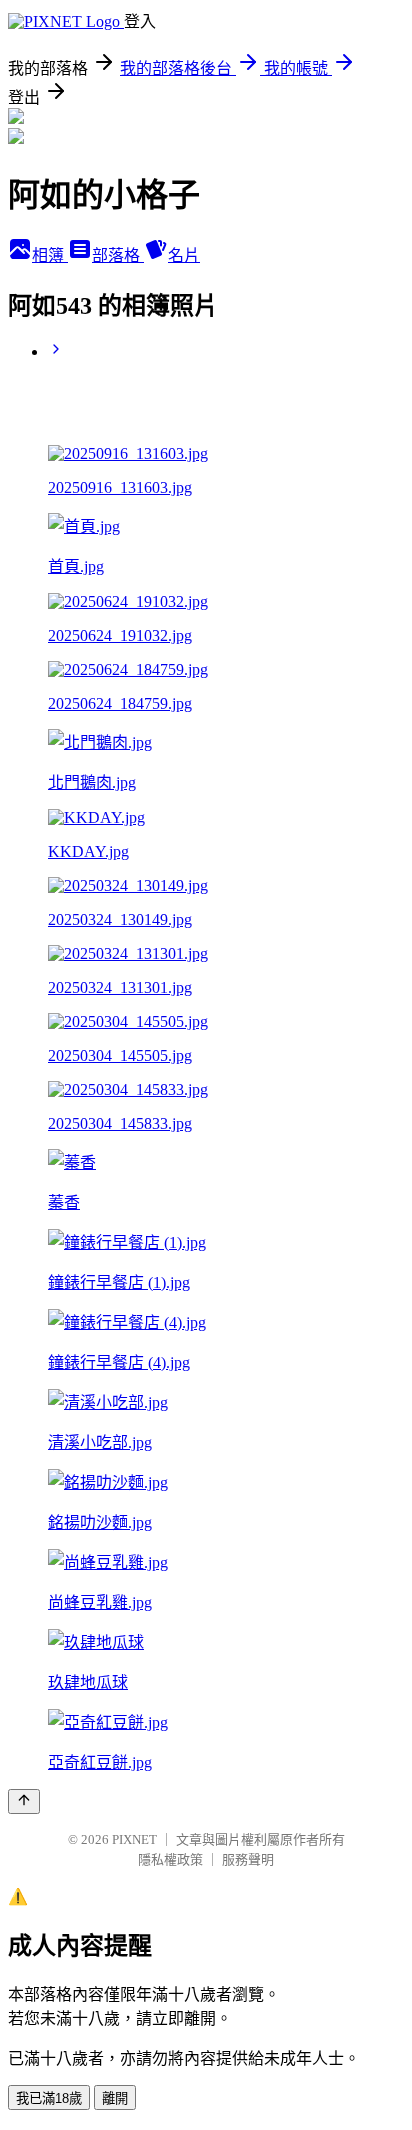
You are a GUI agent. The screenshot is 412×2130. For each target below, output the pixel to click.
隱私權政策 (170, 1859)
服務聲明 (248, 1859)
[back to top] (24, 1801)
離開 (115, 2098)
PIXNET (134, 1839)
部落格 (118, 255)
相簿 (50, 255)
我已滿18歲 (49, 2098)
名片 (184, 255)
